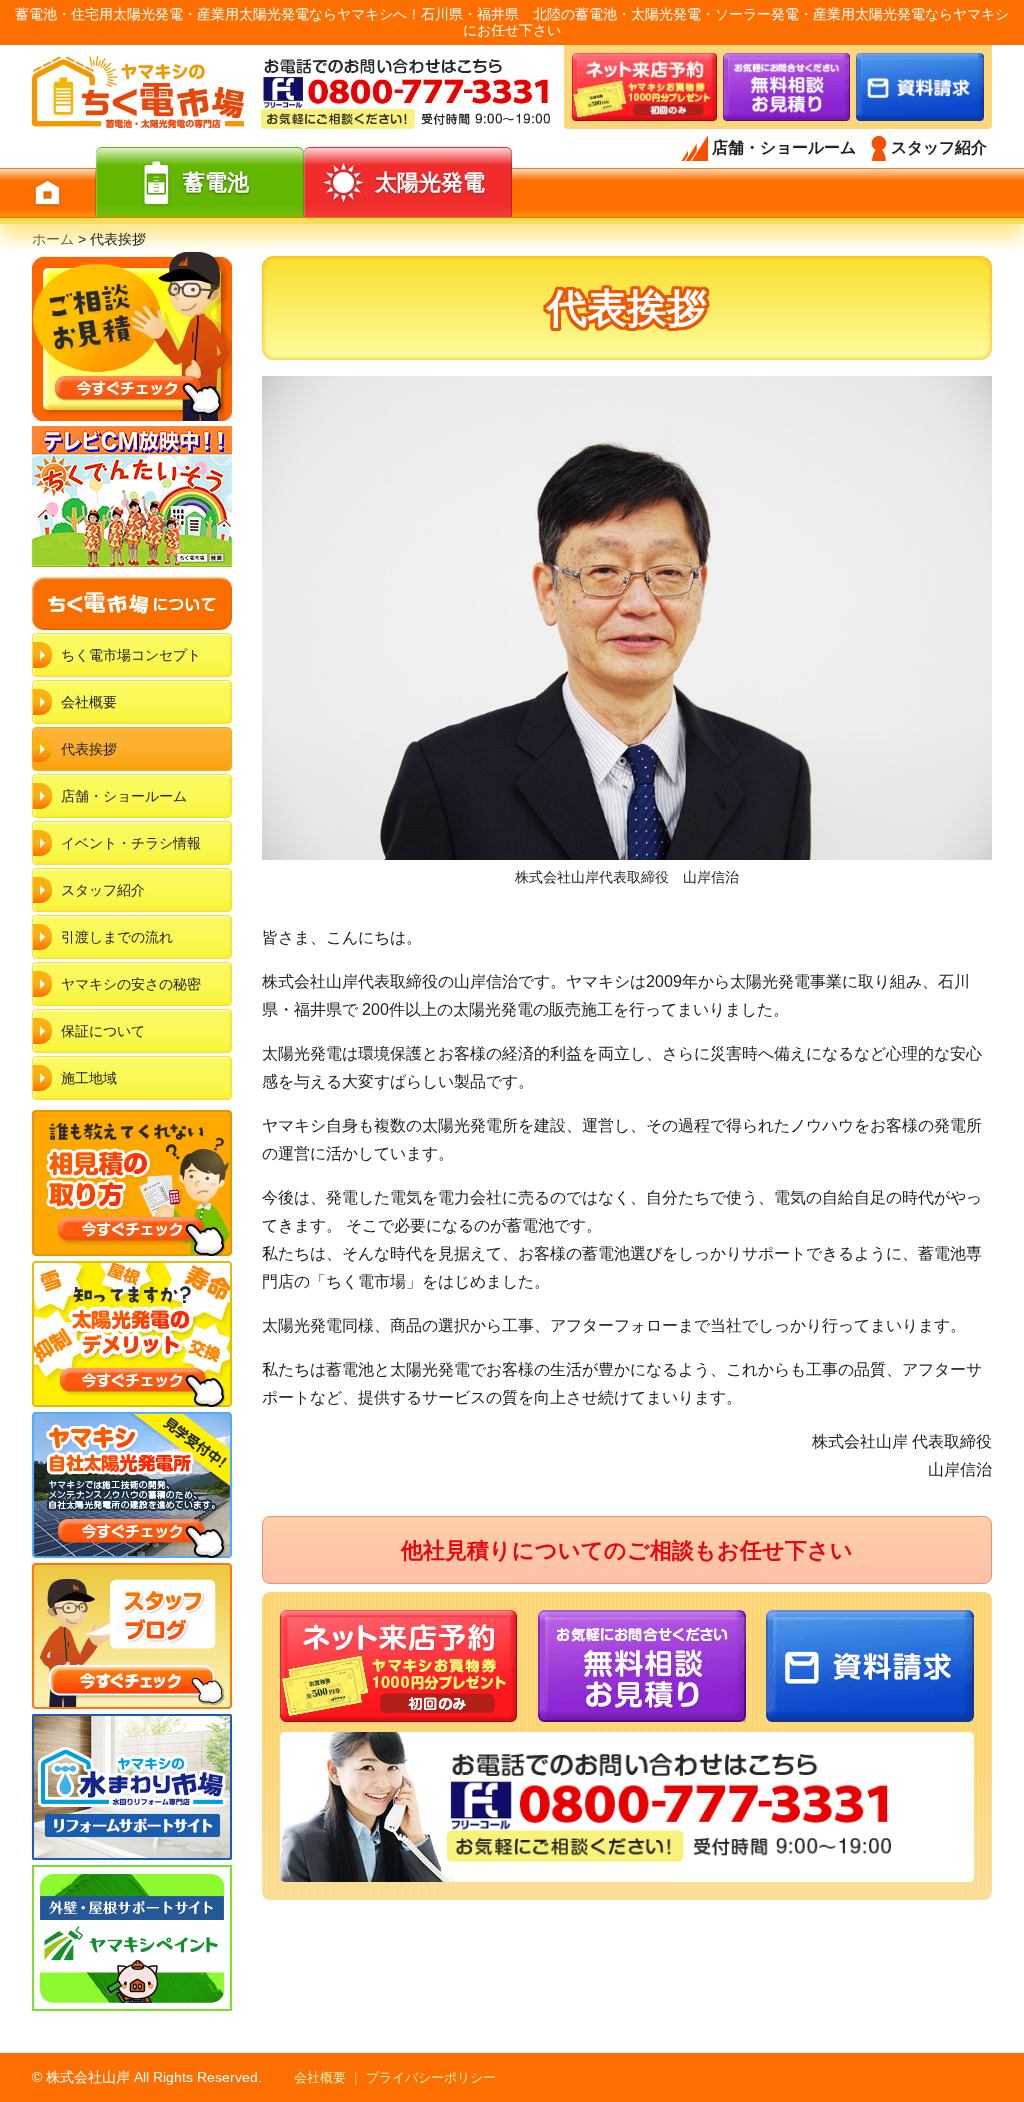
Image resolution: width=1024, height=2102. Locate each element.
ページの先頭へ (1002, 2030)
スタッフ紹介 (103, 890)
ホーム (53, 239)
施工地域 (89, 1078)
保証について (103, 1031)
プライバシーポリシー (431, 2077)
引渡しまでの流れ (117, 937)
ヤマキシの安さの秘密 (131, 984)
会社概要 (89, 702)
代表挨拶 (89, 749)
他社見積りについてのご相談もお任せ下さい (627, 1550)
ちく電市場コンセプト (131, 655)
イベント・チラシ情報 (131, 843)
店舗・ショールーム (124, 796)
